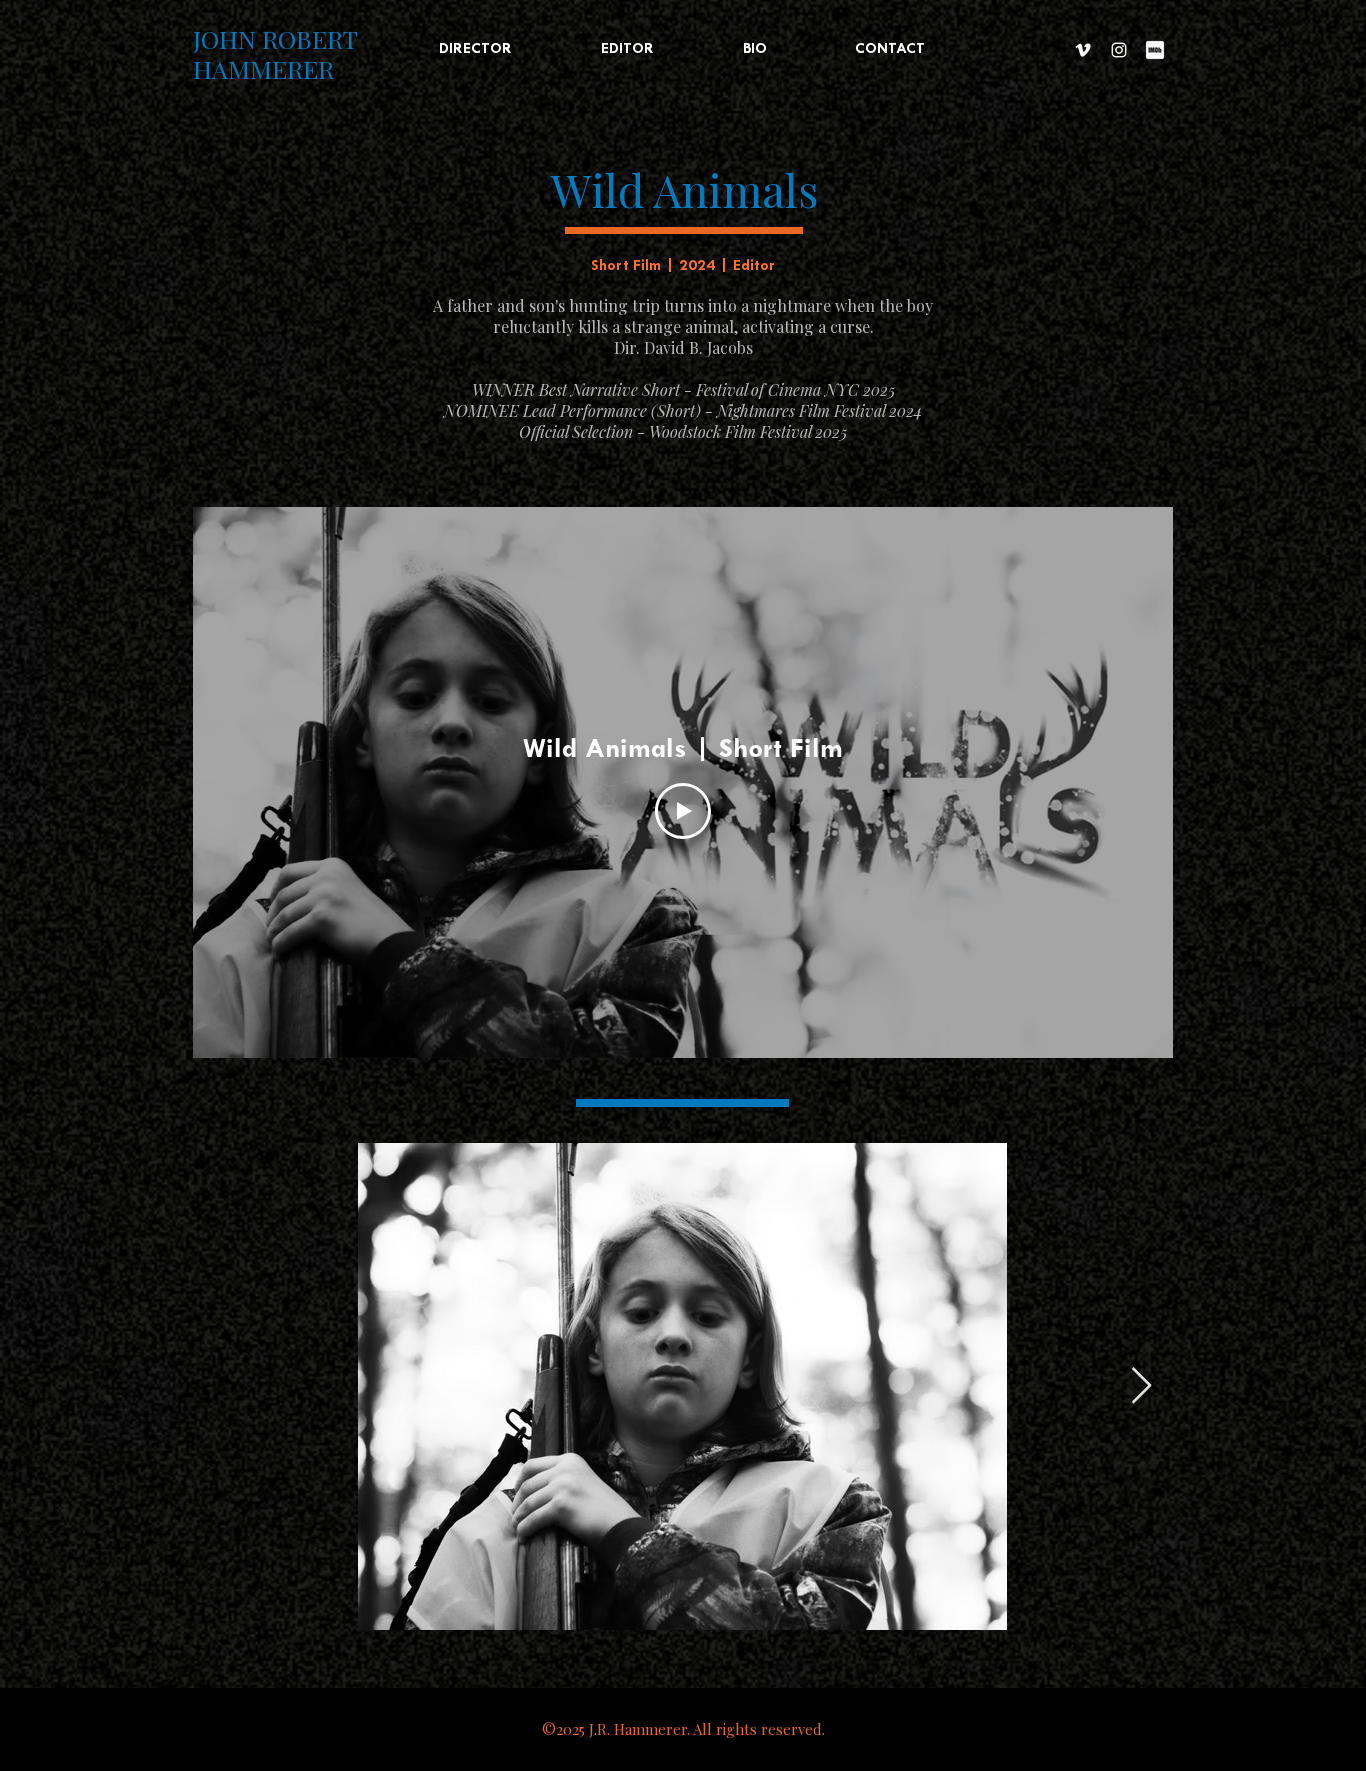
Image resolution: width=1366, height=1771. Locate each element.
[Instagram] (1119, 50)
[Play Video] (683, 811)
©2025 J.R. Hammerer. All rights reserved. (683, 1729)
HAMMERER (263, 68)
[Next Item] (1141, 1386)
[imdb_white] (1155, 50)
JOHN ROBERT (275, 38)
